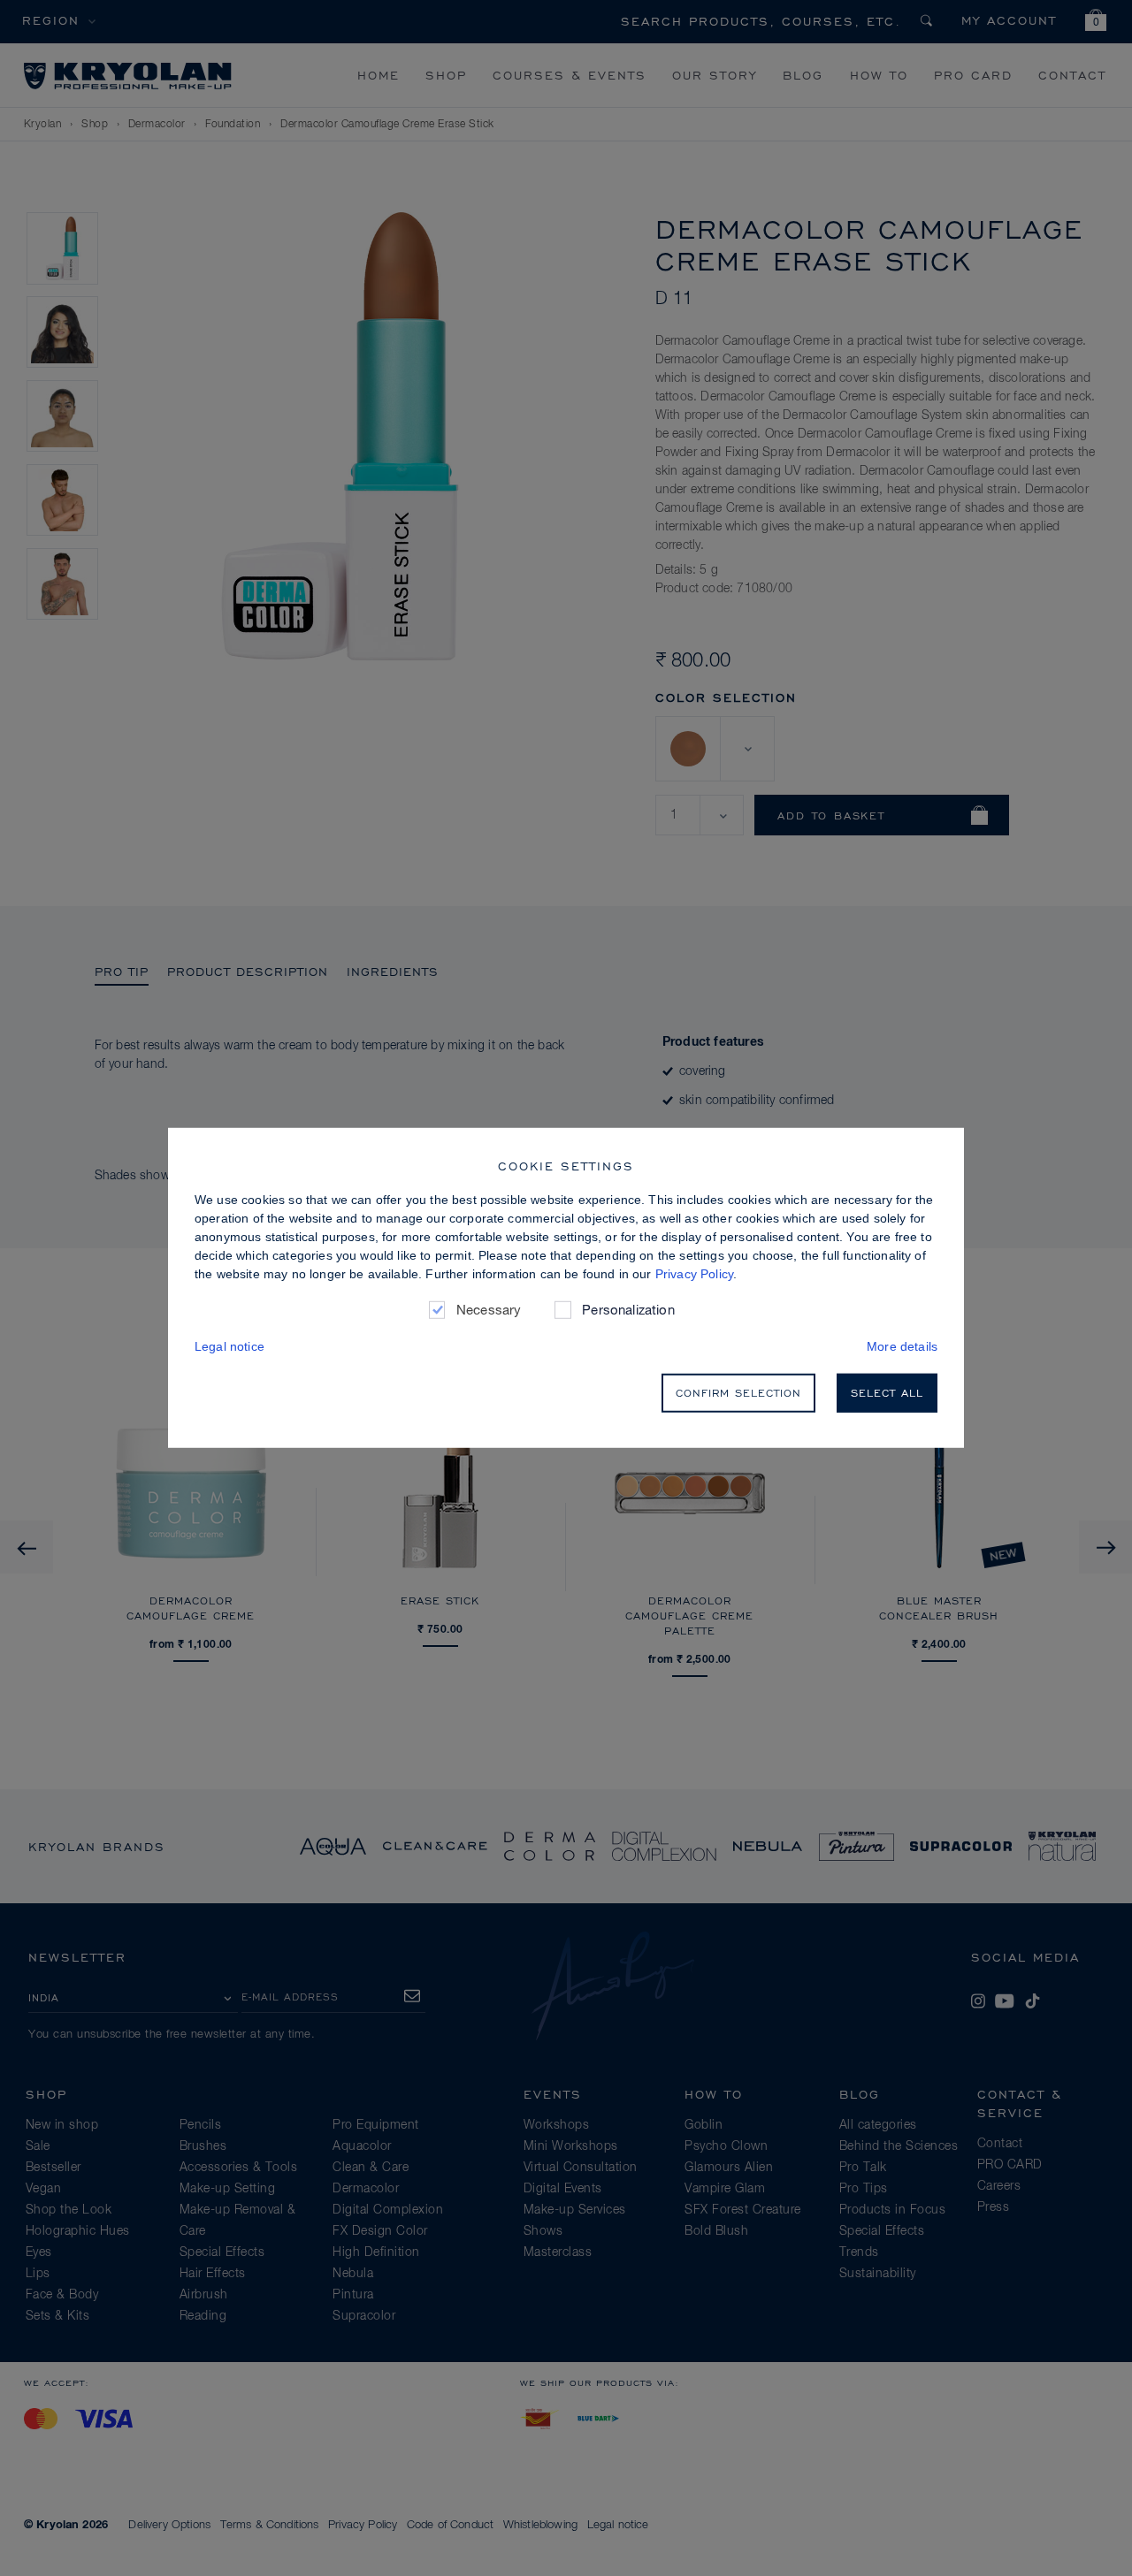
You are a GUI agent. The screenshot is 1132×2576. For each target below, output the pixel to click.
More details (902, 1346)
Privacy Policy (694, 1274)
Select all (887, 1393)
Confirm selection (738, 1393)
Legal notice (229, 1346)
